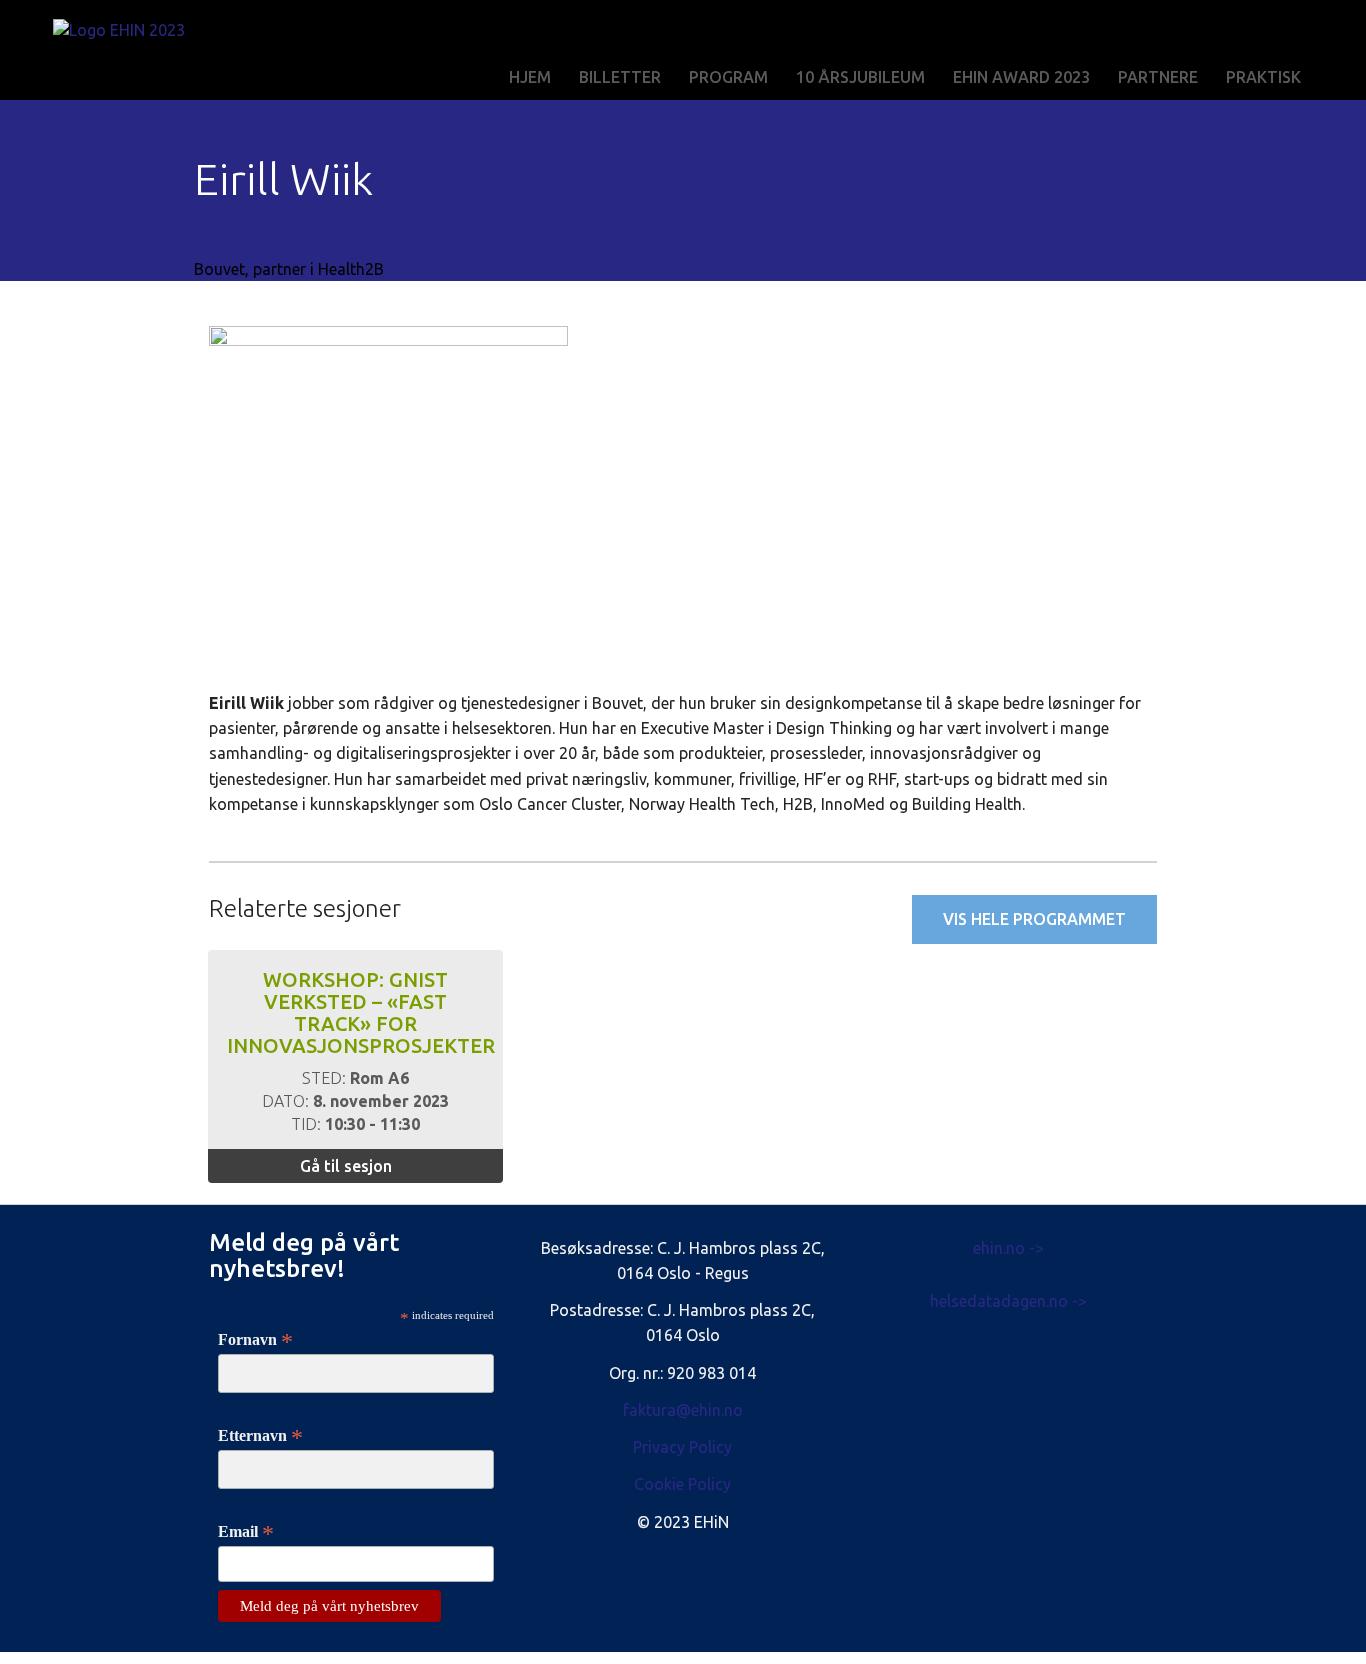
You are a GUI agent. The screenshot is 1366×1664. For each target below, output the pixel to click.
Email (246, 1532)
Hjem (530, 77)
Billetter (620, 77)
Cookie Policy (682, 1484)
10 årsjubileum (860, 77)
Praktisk (1263, 77)
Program (728, 77)
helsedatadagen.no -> (1008, 1301)
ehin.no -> (1008, 1248)
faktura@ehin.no (683, 1410)
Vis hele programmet (1034, 919)
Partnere (1158, 77)
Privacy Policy (682, 1447)
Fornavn (255, 1340)
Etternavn (260, 1436)
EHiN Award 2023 (1021, 77)
